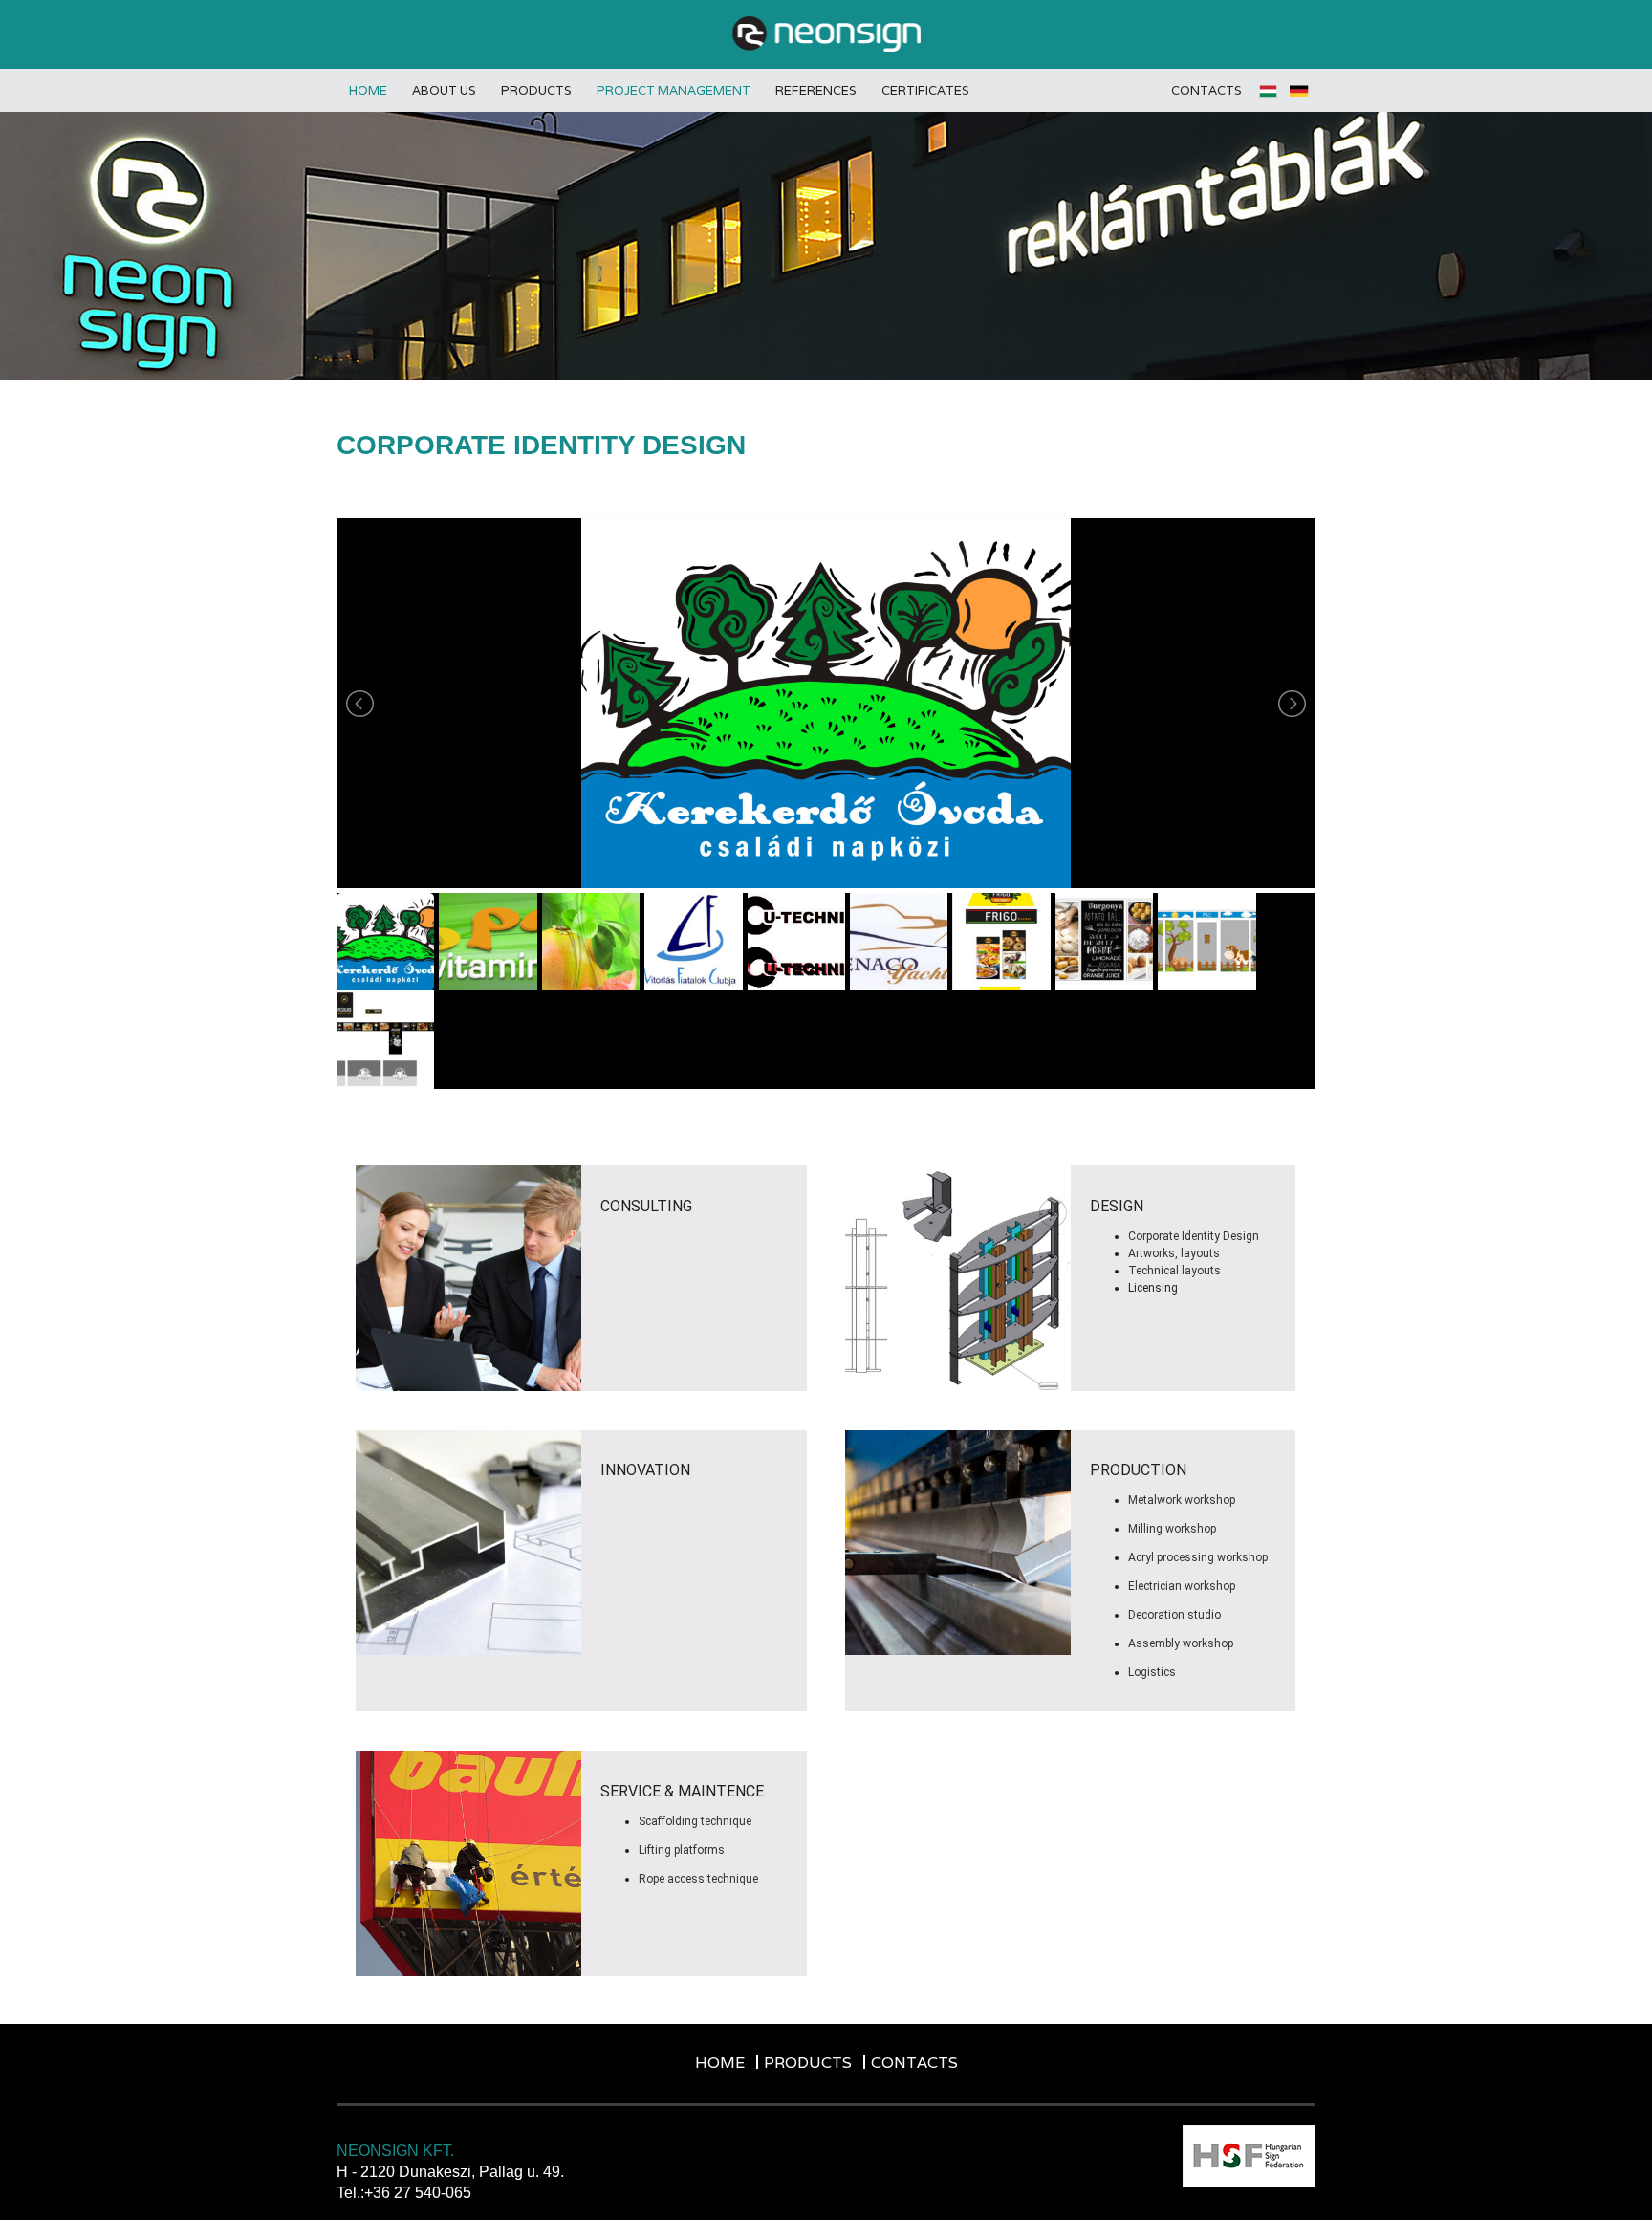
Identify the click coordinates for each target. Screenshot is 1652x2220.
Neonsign (826, 34)
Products (536, 90)
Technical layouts (1174, 1271)
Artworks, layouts (1174, 1253)
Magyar (1270, 91)
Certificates (925, 90)
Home (368, 90)
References (816, 90)
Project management (674, 90)
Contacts (1206, 90)
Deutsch (1300, 91)
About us (444, 90)
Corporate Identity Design (1194, 1236)
